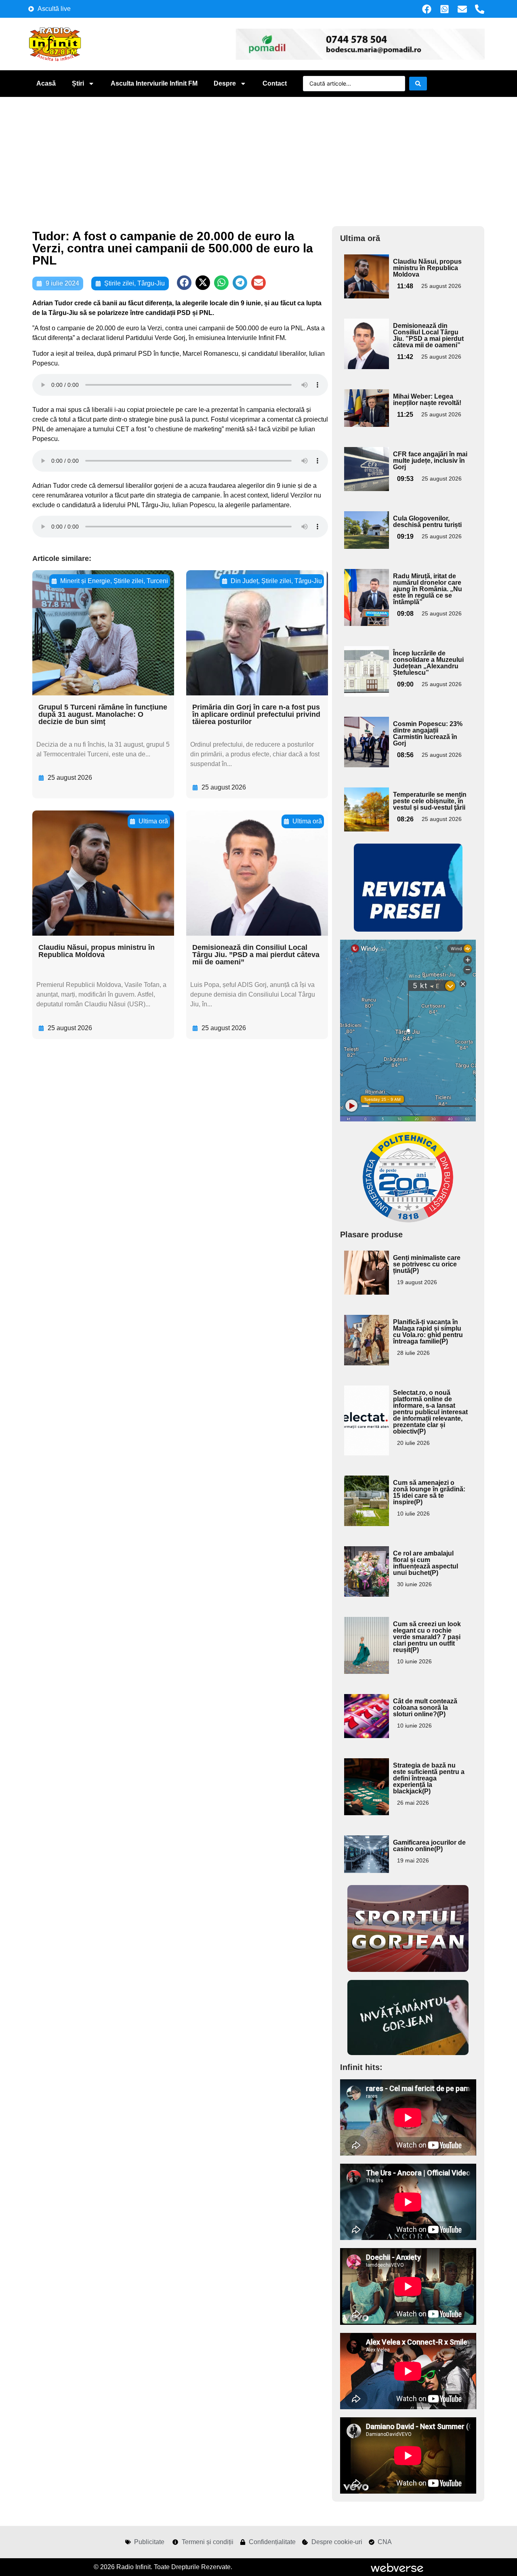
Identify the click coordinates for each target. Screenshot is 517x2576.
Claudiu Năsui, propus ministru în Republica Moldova (97, 951)
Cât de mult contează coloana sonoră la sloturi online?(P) (425, 1708)
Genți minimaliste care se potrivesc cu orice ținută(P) (427, 1264)
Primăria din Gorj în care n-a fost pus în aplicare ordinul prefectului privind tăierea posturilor (256, 714)
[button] (184, 283)
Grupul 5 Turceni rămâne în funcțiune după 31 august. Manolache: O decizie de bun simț (103, 714)
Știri (78, 83)
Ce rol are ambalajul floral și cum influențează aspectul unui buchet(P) (426, 1563)
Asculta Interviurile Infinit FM (154, 83)
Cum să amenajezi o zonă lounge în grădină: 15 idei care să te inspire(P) (429, 1492)
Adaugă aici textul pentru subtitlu (366, 273)
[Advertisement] (258, 157)
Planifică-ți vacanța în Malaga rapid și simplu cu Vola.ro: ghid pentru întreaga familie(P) (428, 1332)
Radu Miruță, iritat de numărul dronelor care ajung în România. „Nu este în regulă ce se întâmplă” (428, 589)
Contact (275, 83)
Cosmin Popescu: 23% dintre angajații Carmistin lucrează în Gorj (428, 734)
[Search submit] (418, 84)
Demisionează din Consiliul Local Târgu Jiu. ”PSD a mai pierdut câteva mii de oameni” (256, 955)
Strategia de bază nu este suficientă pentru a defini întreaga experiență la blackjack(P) (429, 1778)
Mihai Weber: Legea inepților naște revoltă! (427, 400)
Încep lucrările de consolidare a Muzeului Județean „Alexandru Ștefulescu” (428, 663)
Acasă (46, 83)
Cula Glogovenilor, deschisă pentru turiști (427, 522)
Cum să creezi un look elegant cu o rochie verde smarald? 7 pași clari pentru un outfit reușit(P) (427, 1637)
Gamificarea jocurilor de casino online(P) (429, 1846)
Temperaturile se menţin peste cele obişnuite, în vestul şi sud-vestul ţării (430, 801)
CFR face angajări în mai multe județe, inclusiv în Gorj (430, 461)
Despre (225, 83)
